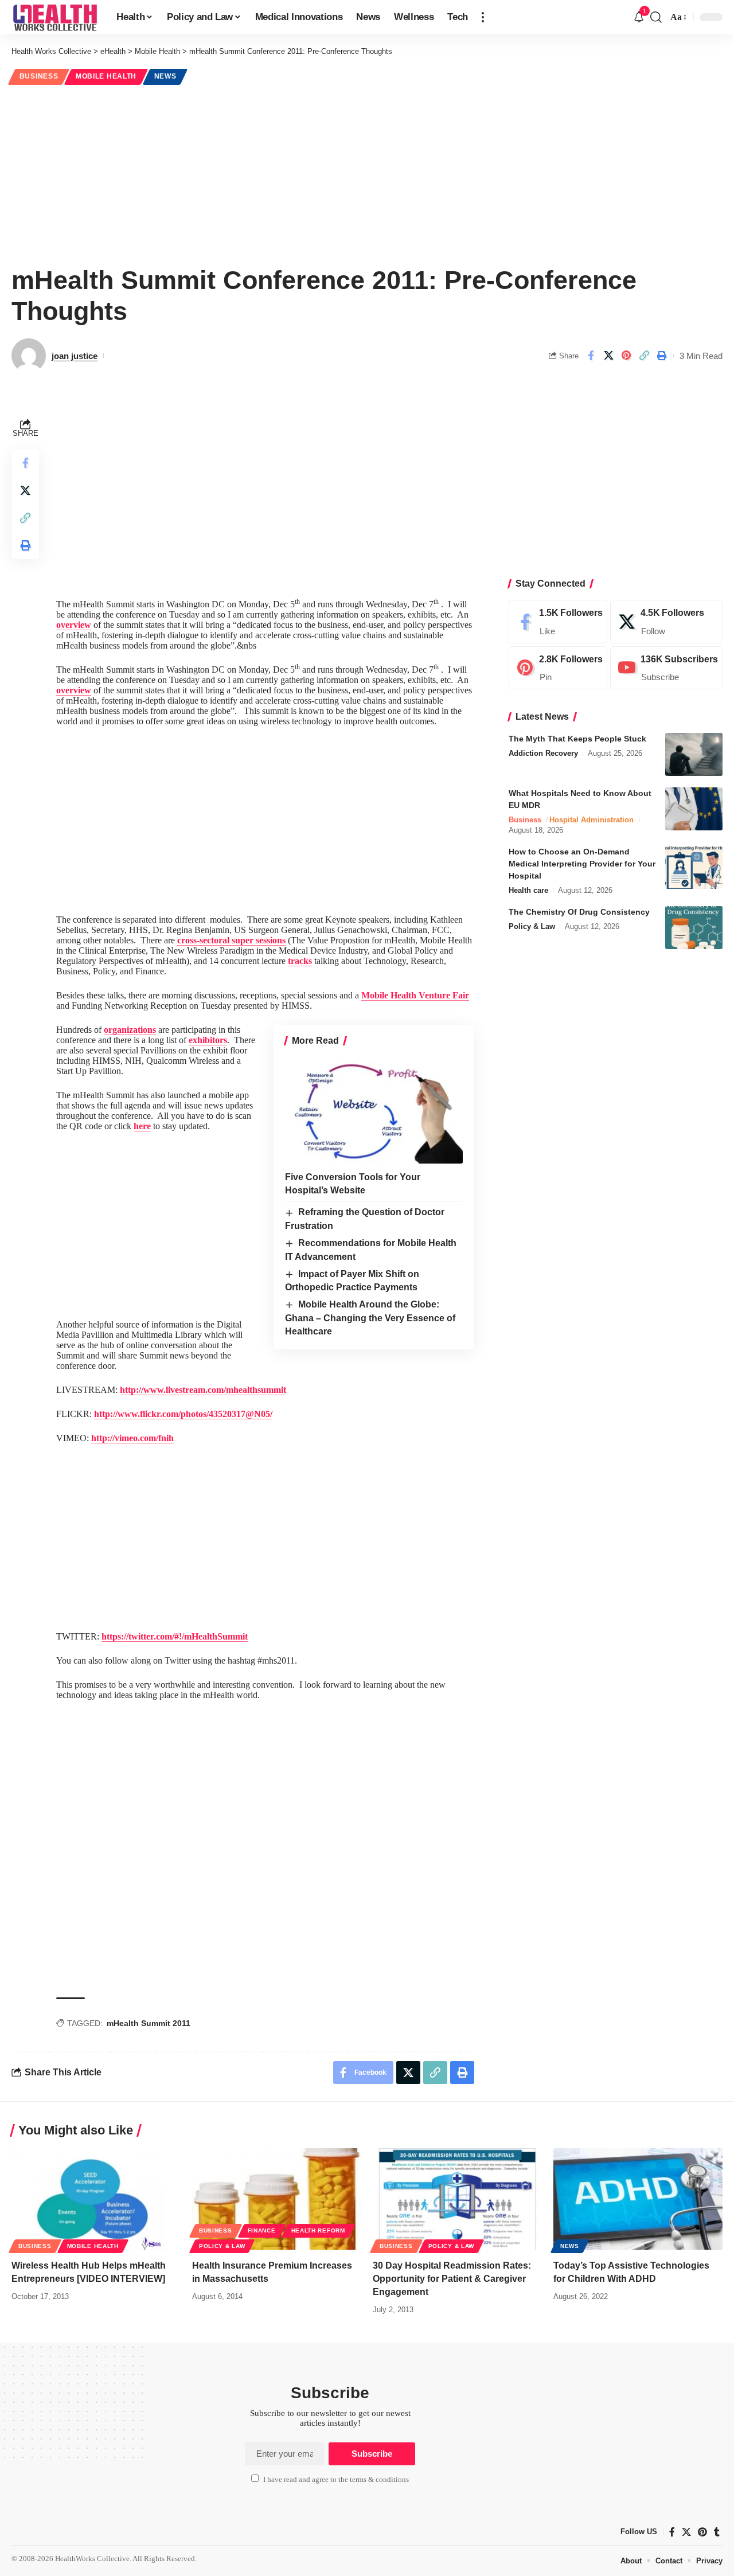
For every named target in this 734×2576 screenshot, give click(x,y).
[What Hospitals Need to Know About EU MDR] (694, 809)
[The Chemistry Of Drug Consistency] (694, 928)
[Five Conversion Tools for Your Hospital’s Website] (374, 1110)
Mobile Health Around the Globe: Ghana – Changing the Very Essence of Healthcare (370, 1318)
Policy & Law (532, 926)
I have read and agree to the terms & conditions (336, 2480)
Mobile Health (106, 76)
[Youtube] (666, 668)
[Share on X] (608, 356)
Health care (528, 890)
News (165, 76)
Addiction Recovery (543, 753)
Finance (262, 2230)
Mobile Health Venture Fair (415, 995)
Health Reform (318, 2230)
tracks (300, 961)
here (142, 1126)
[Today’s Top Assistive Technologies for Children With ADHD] (638, 2199)
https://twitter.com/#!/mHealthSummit (175, 1636)
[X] (666, 622)
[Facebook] (558, 622)
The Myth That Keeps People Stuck (577, 739)
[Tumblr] (717, 2532)
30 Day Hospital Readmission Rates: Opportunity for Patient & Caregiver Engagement (452, 2279)
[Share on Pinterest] (626, 356)
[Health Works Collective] (55, 17)
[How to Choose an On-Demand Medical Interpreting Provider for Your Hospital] (694, 867)
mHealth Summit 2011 (149, 2023)
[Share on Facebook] (591, 356)
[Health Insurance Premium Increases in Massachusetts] (277, 2199)
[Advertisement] (367, 173)
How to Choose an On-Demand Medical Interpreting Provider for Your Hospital (582, 864)
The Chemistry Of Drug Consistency (579, 912)
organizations (130, 1030)
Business (39, 76)
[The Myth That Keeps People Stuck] (694, 754)
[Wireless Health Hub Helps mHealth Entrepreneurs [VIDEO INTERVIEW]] (96, 2199)
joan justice (75, 356)
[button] (483, 17)
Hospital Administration (592, 820)
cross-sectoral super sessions (231, 940)
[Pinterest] (558, 668)
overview (74, 625)
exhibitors (208, 1040)
